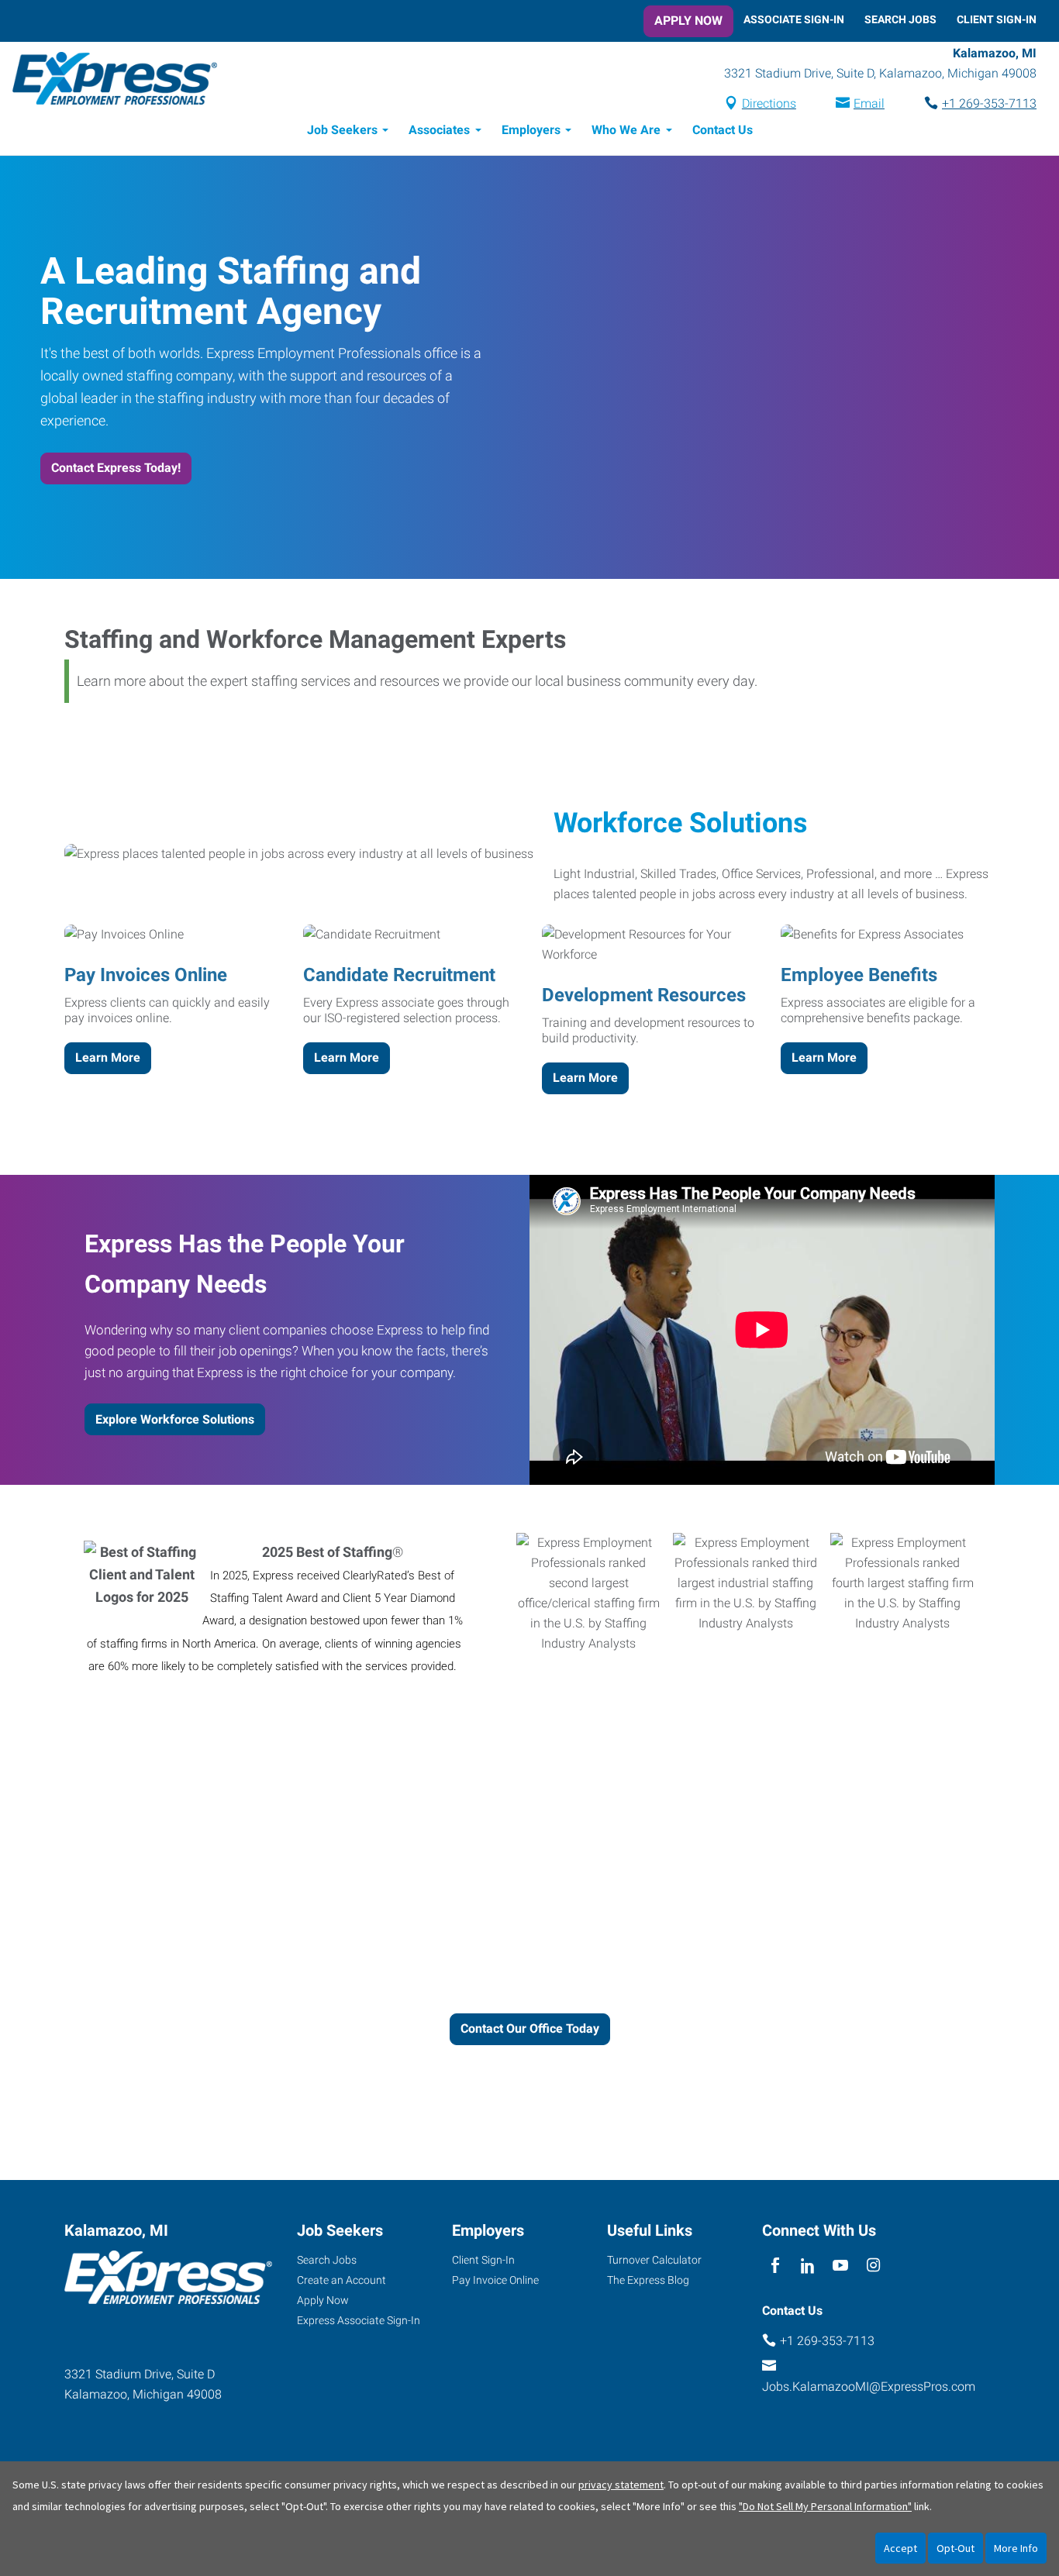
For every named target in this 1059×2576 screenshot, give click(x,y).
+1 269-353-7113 (989, 103)
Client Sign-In (997, 19)
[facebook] (775, 2266)
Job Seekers (342, 130)
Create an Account (342, 2280)
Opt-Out (956, 2548)
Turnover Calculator (654, 2260)
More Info (1016, 2548)
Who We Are (626, 130)
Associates (439, 130)
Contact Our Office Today (530, 2028)
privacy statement (621, 2485)
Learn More (108, 1057)
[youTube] (841, 2266)
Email (869, 103)
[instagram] (873, 2266)
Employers (531, 130)
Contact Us (723, 130)
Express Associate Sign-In (359, 2320)
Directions (769, 103)
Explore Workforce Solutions (175, 1419)
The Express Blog (648, 2280)
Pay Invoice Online (495, 2280)
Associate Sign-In (794, 19)
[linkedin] (807, 2266)
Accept (900, 2548)
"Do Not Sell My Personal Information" (825, 2506)
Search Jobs (900, 19)
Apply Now (688, 21)
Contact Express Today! (116, 468)
